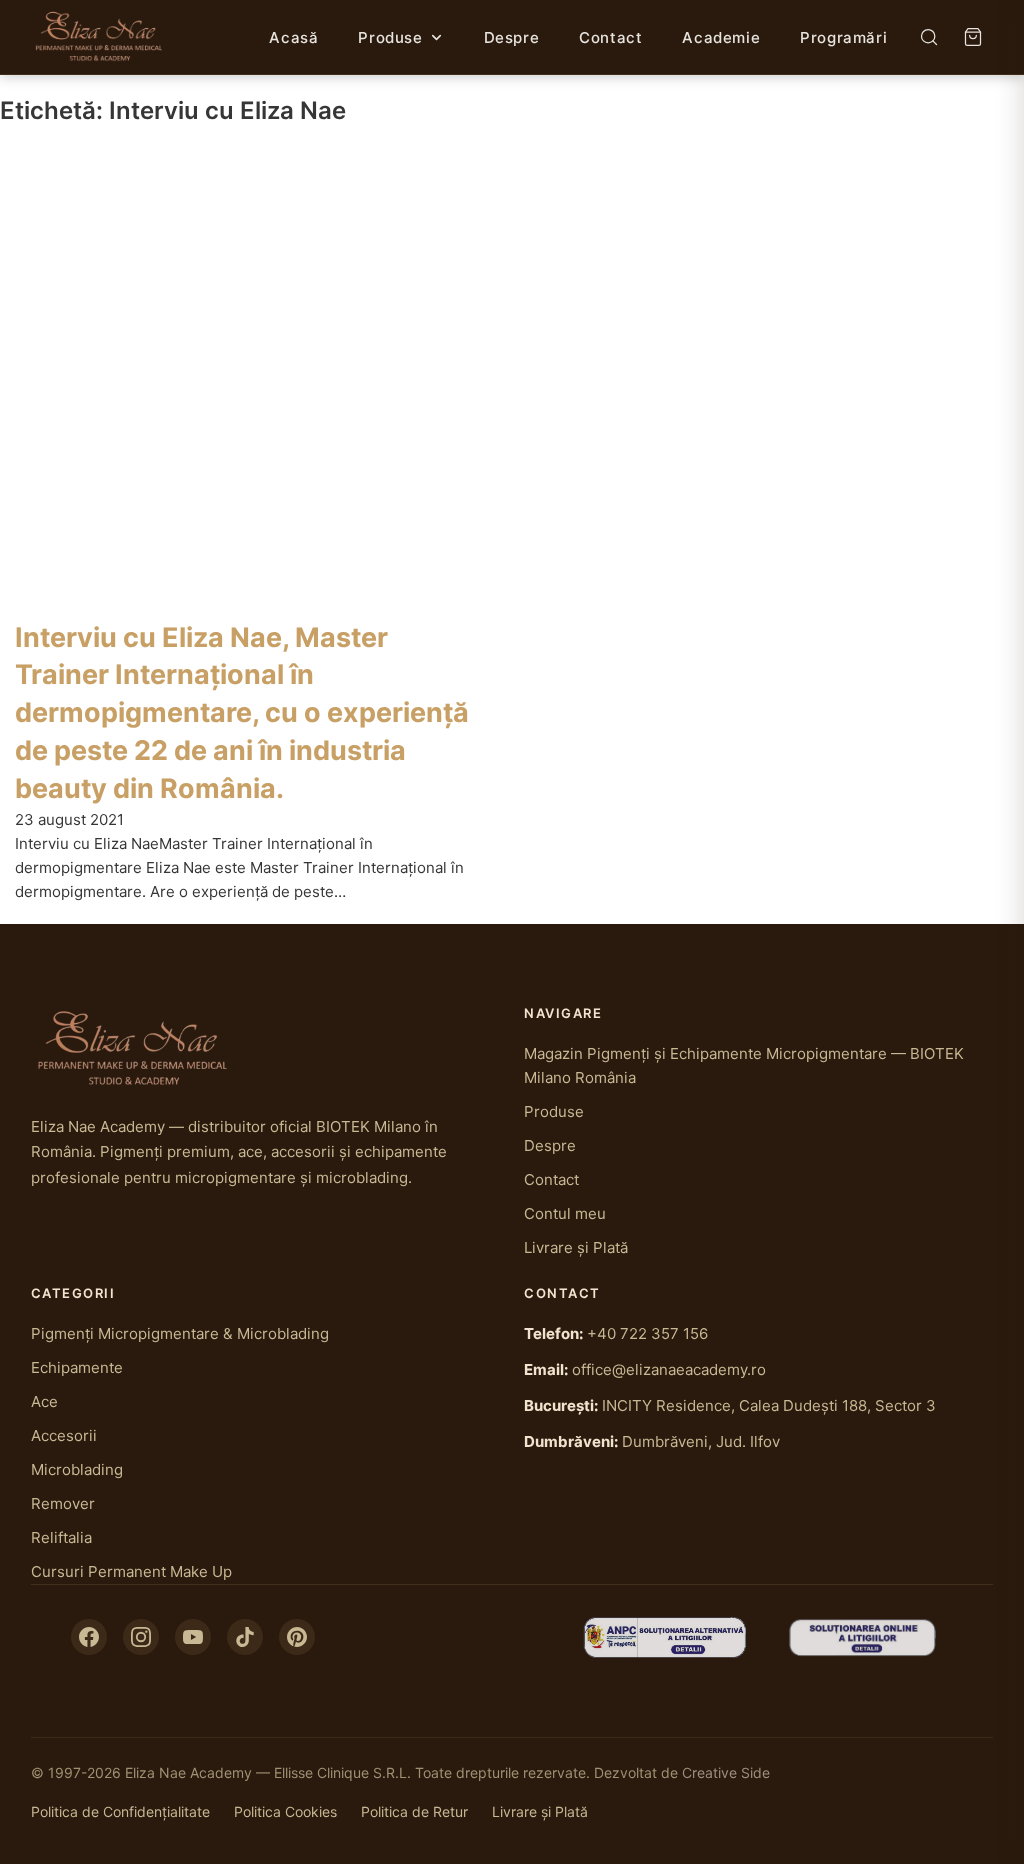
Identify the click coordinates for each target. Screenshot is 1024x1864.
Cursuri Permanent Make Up (131, 1571)
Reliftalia (61, 1537)
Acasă (293, 37)
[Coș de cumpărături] (973, 37)
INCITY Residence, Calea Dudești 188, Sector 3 (769, 1405)
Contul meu (565, 1213)
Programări (843, 37)
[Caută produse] (929, 37)
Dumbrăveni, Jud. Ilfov (701, 1441)
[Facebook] (89, 1637)
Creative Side (726, 1772)
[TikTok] (245, 1637)
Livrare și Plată (576, 1247)
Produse (390, 37)
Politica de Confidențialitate (120, 1811)
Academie (721, 37)
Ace (44, 1401)
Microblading (77, 1469)
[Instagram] (141, 1637)
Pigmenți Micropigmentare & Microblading (180, 1333)
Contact (610, 37)
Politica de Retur (414, 1811)
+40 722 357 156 (647, 1333)
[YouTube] (193, 1637)
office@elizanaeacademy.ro (669, 1369)
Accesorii (64, 1435)
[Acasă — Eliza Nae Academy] (99, 37)
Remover (63, 1503)
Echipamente (77, 1367)
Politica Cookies (285, 1811)
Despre (512, 37)
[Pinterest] (297, 1637)
